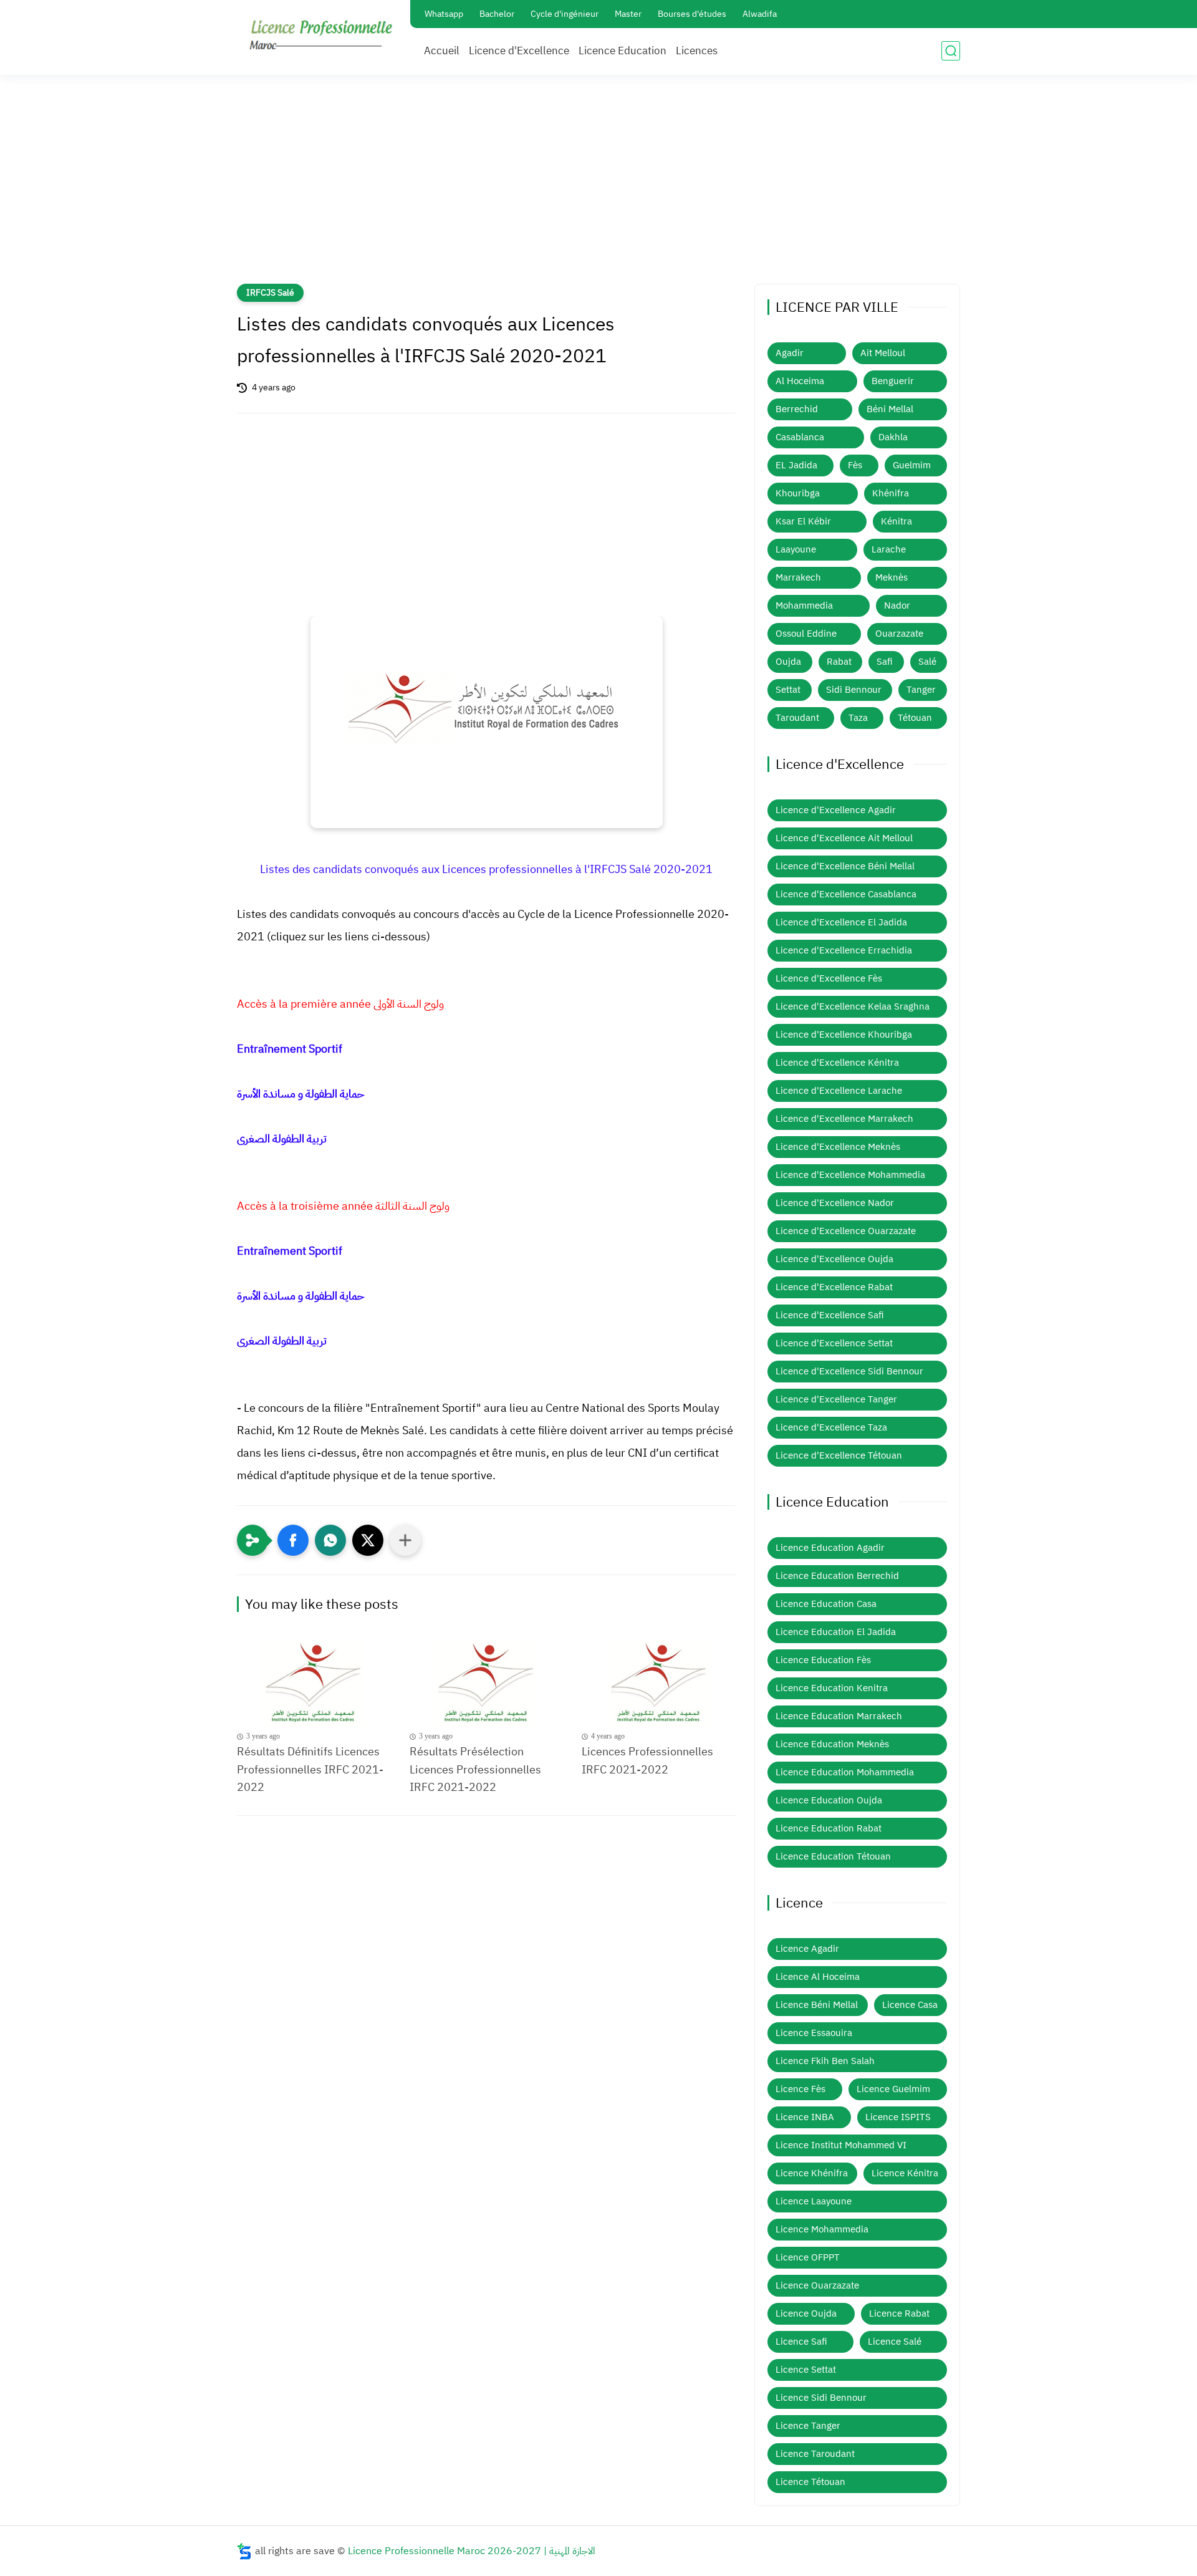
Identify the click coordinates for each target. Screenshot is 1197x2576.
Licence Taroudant (815, 2454)
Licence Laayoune (814, 2201)
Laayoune (796, 549)
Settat (788, 690)
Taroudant (797, 718)
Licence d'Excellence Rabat (834, 1287)
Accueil (442, 51)
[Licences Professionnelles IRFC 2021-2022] (659, 1683)
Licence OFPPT (808, 2257)
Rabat (839, 662)
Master (628, 14)
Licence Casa (910, 2005)
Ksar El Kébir (803, 521)
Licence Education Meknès (832, 1744)
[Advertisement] (598, 187)
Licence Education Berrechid (837, 1576)
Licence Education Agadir (830, 1548)
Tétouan (915, 718)
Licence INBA (805, 2117)
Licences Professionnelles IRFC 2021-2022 (647, 1760)
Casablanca (800, 437)
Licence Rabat (899, 2313)
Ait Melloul (883, 353)
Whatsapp (444, 14)
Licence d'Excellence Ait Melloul (844, 838)
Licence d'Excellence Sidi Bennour (849, 1371)
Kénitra (897, 521)
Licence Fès (800, 2089)
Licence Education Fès (823, 1660)
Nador (897, 605)
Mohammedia (804, 605)
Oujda (788, 662)
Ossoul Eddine (806, 634)
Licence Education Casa (826, 1604)
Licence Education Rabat (829, 1828)
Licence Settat (806, 2370)
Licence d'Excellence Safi (830, 1315)
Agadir (790, 353)
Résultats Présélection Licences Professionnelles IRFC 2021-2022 (475, 1769)
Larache (889, 549)
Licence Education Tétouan (833, 1856)
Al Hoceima (800, 381)
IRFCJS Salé (270, 293)
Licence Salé (895, 2342)
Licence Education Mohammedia (845, 1772)
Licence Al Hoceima (818, 1977)
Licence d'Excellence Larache (839, 1091)
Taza (858, 718)
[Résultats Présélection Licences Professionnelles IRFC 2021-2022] (487, 1683)
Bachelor (497, 14)
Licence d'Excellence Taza (831, 1427)
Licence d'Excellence (519, 51)
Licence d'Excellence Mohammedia (850, 1175)
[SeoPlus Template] (244, 2551)
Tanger (921, 690)
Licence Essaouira (814, 2033)
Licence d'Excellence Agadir (836, 810)
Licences (697, 51)
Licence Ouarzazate (817, 2285)
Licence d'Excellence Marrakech (844, 1119)
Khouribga (798, 493)
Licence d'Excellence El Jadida (841, 922)
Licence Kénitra (905, 2173)
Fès (855, 465)
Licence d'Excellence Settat (834, 1343)
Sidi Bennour (854, 690)
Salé (927, 662)
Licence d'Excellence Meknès (838, 1147)
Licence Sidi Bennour (821, 2398)
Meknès (892, 577)
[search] (951, 51)
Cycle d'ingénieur (565, 14)
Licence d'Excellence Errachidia (844, 950)
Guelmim (912, 465)
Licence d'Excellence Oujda (834, 1259)
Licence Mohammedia (822, 2229)
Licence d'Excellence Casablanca (846, 894)
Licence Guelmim (893, 2089)
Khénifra (891, 493)
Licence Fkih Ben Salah (825, 2061)
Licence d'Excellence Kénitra (837, 1063)
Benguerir (893, 381)
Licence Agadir (807, 1949)
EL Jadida (796, 465)
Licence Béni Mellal (817, 2005)
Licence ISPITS (898, 2117)
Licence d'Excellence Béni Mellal (845, 866)
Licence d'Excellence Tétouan (839, 1455)
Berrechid (797, 409)
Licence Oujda (806, 2313)
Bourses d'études (692, 14)
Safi (885, 662)
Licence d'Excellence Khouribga (844, 1035)
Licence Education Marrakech (839, 1716)
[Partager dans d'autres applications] (405, 1540)
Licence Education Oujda (829, 1800)
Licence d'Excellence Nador (835, 1203)
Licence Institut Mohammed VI (841, 2145)
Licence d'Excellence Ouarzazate (846, 1231)
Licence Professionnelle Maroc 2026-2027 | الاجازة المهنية (472, 2551)
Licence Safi (801, 2342)
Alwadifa (760, 14)
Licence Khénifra (812, 2173)
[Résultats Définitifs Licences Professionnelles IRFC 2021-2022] (314, 1683)
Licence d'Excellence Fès (829, 978)
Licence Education (623, 51)
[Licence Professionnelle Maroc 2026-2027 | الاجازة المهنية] (321, 36)
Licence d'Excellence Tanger (836, 1399)
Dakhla (893, 437)
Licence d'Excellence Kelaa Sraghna (853, 1006)
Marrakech (798, 577)
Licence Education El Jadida (836, 1632)
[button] (293, 1540)
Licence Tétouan (810, 2482)
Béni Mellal (890, 409)
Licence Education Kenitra (832, 1688)
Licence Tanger (808, 2426)
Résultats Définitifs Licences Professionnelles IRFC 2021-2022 (310, 1769)
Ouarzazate (899, 634)
